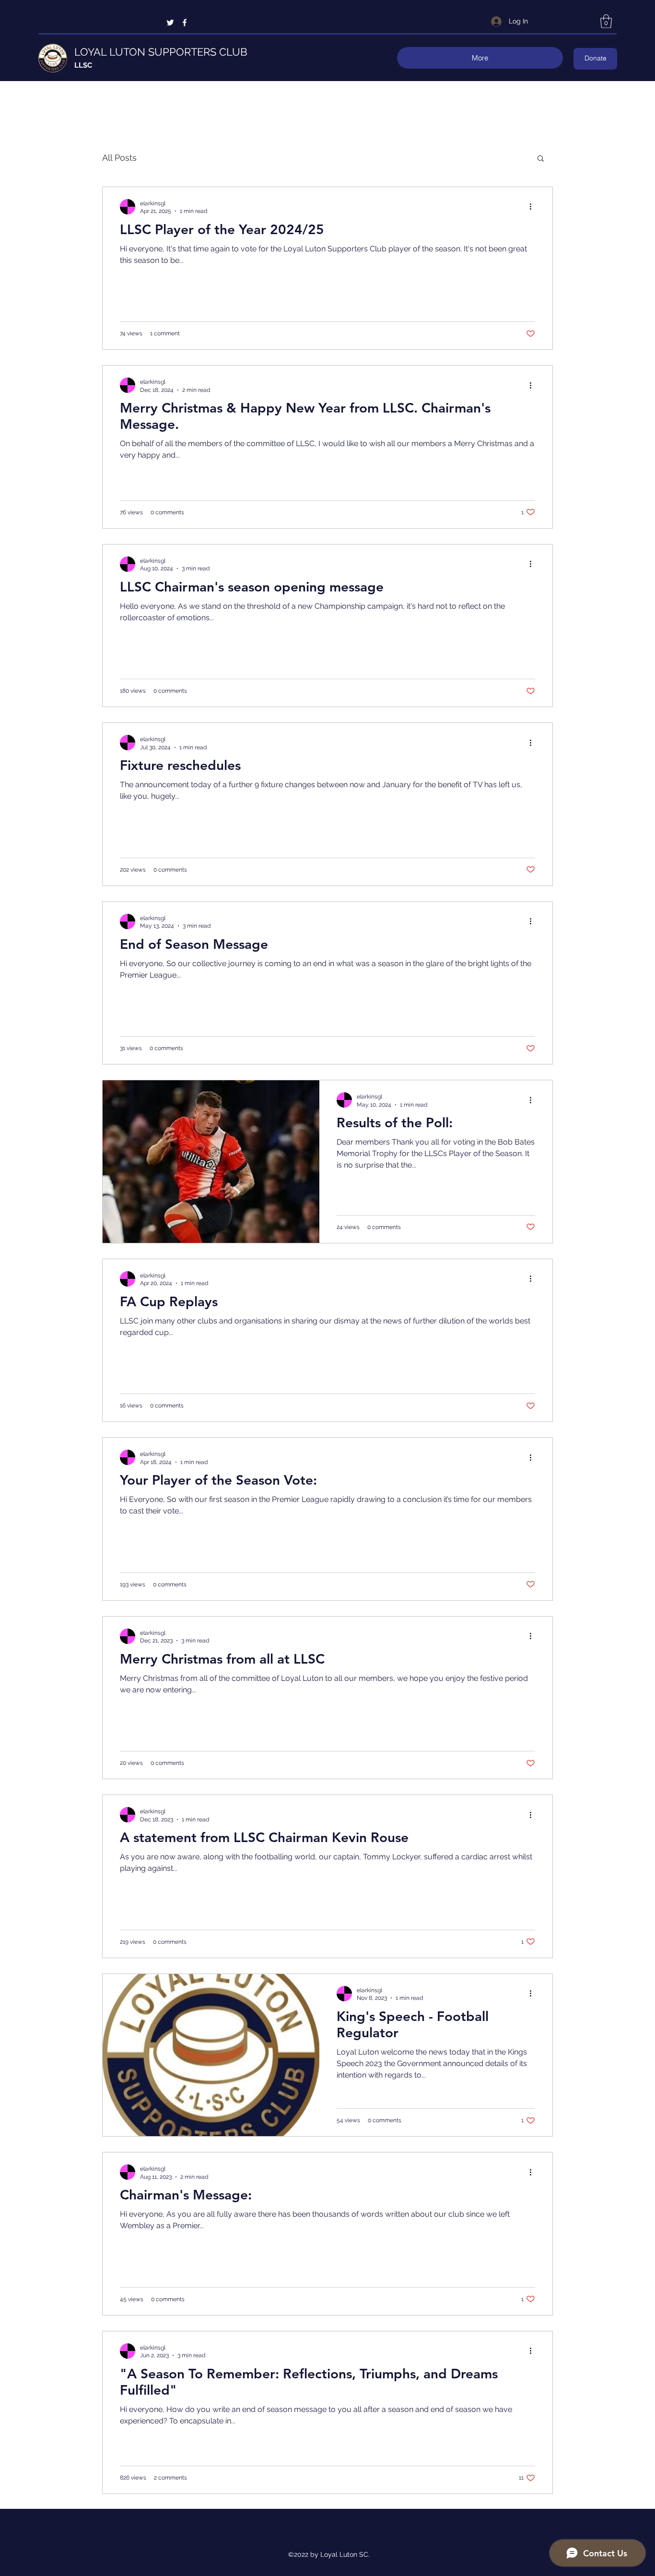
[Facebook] (185, 23)
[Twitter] (170, 23)
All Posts (119, 158)
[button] (606, 21)
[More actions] (534, 207)
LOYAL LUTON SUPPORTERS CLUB (161, 52)
